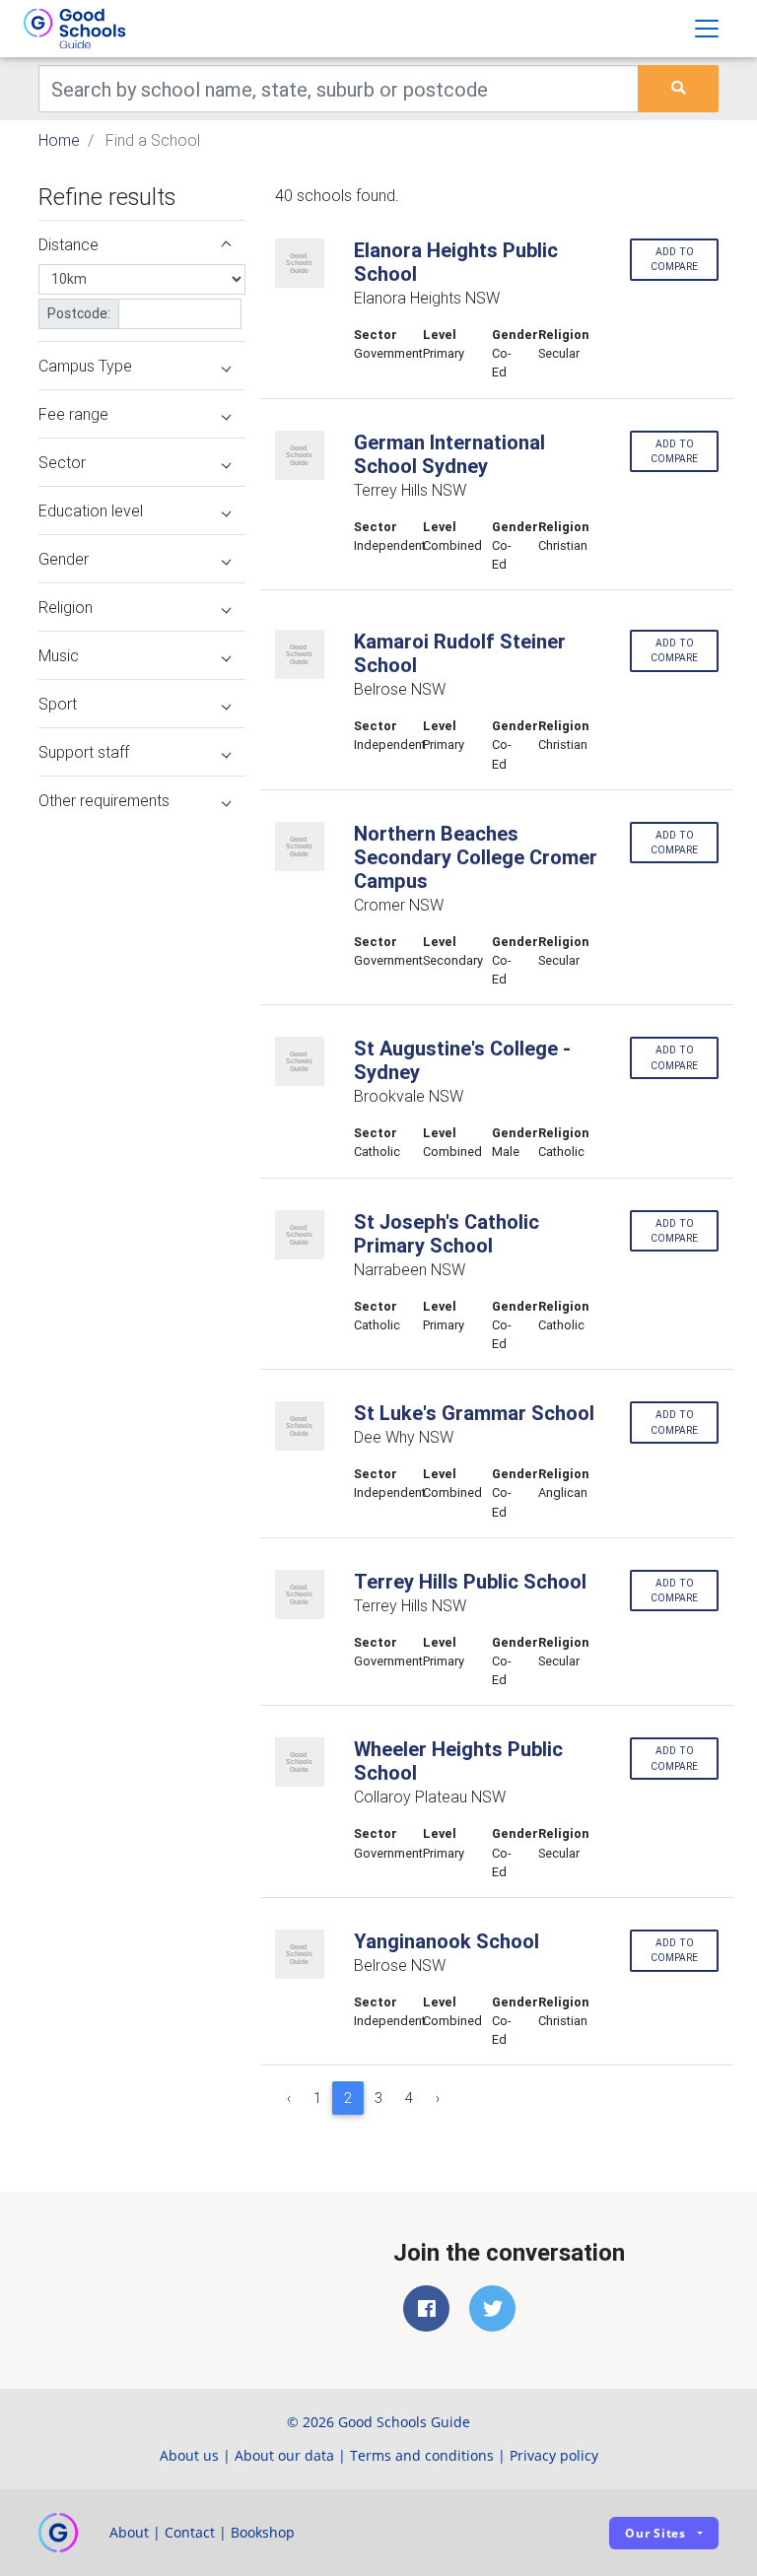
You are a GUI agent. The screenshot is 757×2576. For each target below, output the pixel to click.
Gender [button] (64, 559)
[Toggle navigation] (707, 29)
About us (189, 2455)
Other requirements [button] (104, 800)
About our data (284, 2455)
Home (59, 140)
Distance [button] (69, 244)
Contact (190, 2532)
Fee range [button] (73, 414)
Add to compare (674, 259)
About (129, 2532)
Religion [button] (66, 607)
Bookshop (263, 2532)
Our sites (655, 2533)
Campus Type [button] (85, 366)
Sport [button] (58, 704)
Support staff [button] (84, 752)
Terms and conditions (422, 2455)
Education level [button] (91, 510)
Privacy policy (554, 2455)
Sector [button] (62, 462)
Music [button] (59, 655)
